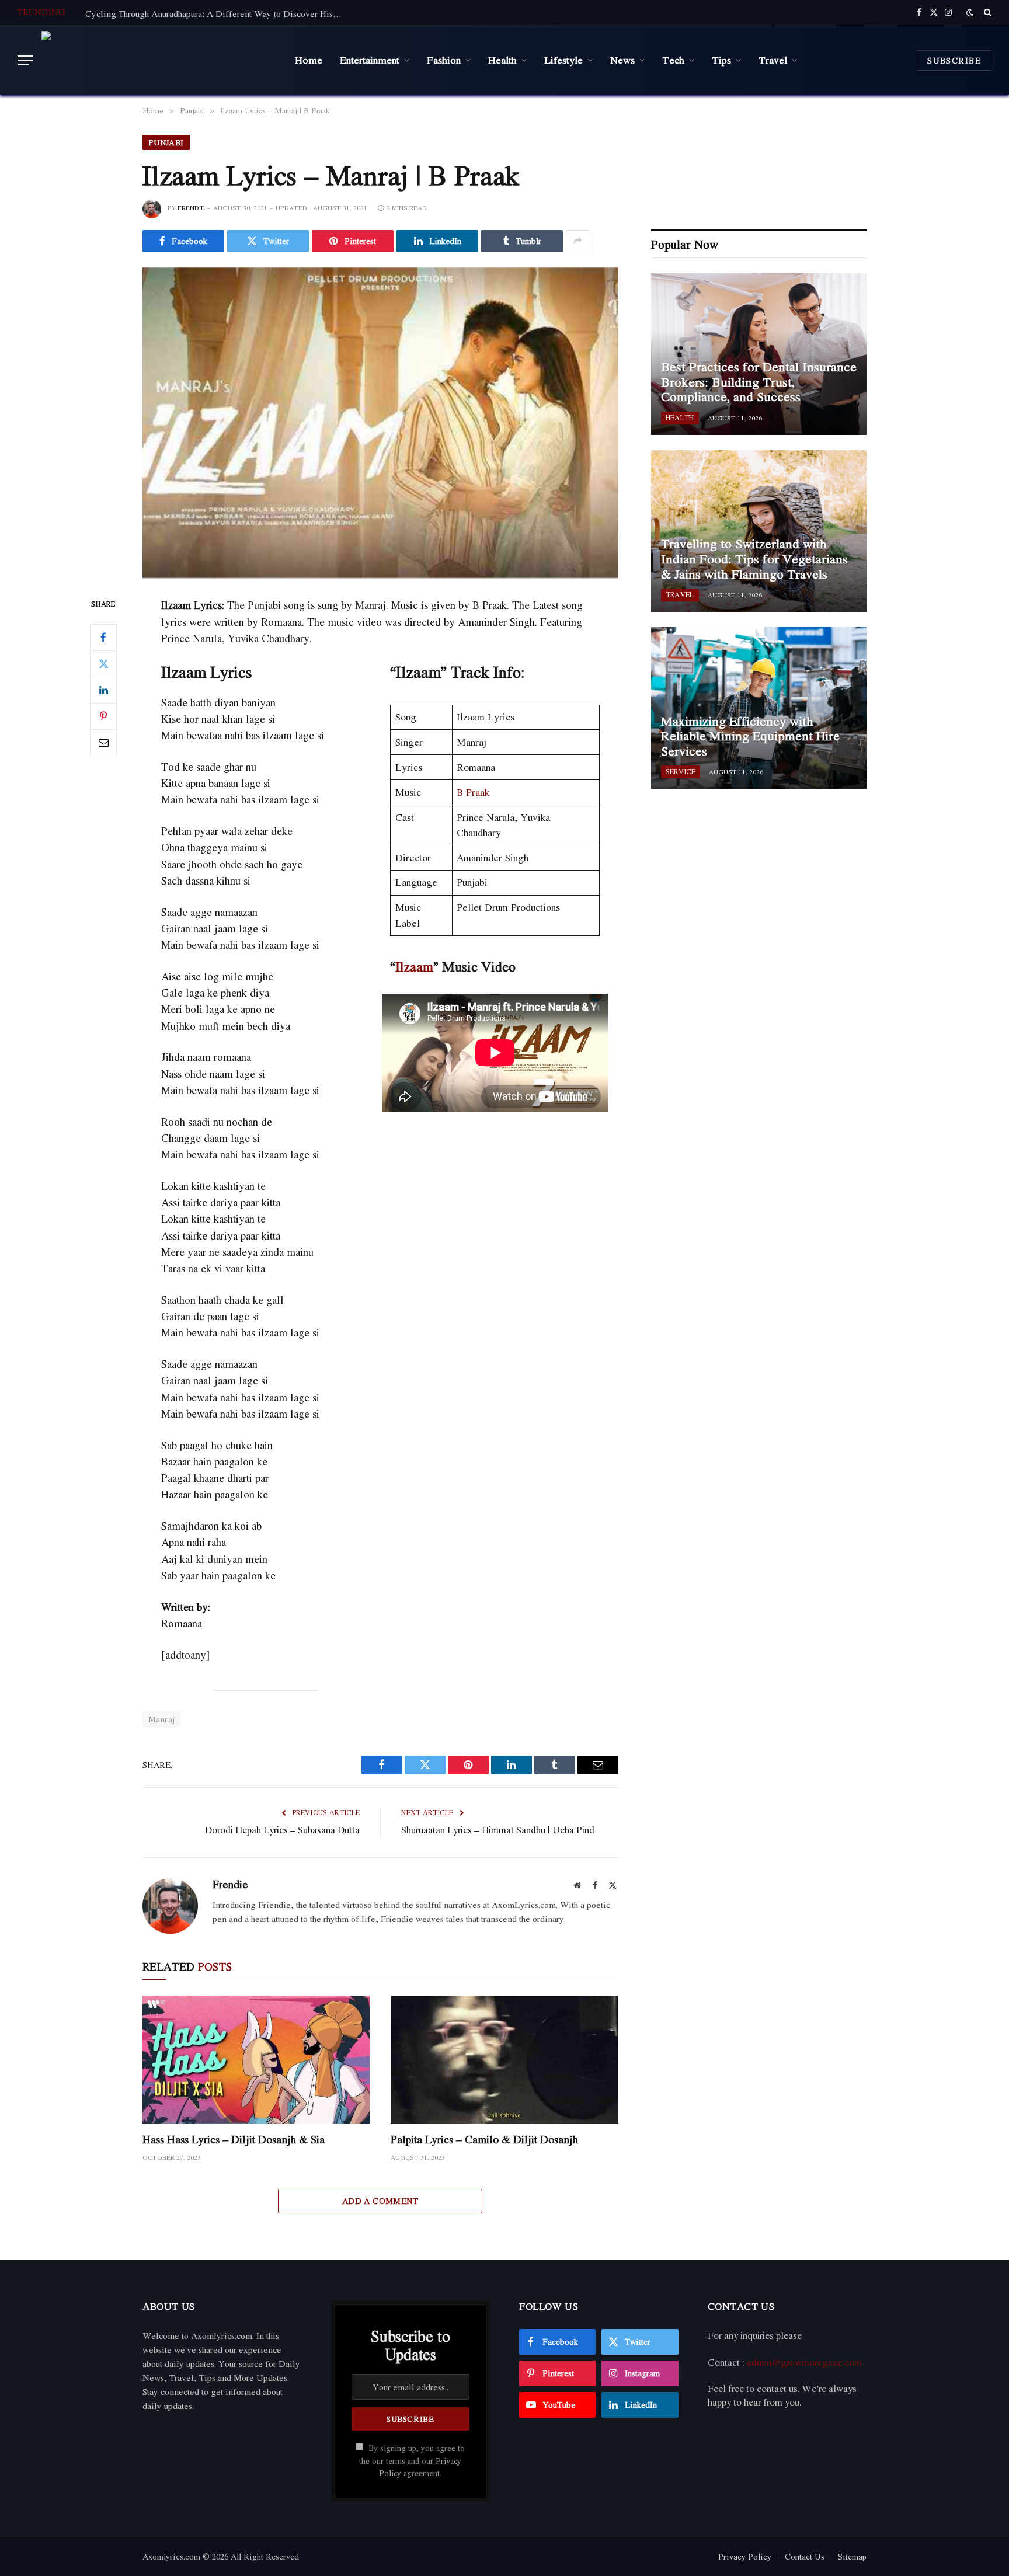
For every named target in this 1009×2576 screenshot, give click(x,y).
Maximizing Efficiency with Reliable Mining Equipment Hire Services (750, 737)
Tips (721, 60)
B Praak (473, 792)
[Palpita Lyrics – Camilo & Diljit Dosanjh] (504, 2060)
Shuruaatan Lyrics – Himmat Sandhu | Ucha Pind (498, 1830)
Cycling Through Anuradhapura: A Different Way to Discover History (216, 13)
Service (681, 772)
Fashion (444, 60)
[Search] (987, 12)
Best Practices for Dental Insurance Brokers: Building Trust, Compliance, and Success (759, 382)
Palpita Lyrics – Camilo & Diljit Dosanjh (484, 2140)
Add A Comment (380, 2201)
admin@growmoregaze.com (804, 2362)
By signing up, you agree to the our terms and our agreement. (412, 2461)
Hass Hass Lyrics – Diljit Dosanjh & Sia (234, 2140)
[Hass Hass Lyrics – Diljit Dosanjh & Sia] (256, 2060)
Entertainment (370, 60)
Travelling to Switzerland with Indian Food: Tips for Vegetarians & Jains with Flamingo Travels (754, 559)
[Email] (103, 743)
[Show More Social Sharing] (577, 241)
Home (309, 60)
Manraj (161, 1719)
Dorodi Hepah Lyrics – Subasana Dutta (282, 1830)
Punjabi (166, 142)
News (622, 60)
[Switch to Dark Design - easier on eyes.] (970, 13)
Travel (773, 60)
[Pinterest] (103, 716)
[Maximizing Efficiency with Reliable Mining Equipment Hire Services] (759, 708)
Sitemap (852, 2556)
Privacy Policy (745, 2556)
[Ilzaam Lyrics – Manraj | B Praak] (380, 423)
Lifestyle (563, 60)
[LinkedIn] (103, 690)
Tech (673, 60)
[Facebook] (103, 638)
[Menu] (25, 60)
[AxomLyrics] (159, 60)
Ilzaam (414, 966)
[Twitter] (103, 664)
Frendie (191, 208)
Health (502, 60)
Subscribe (954, 60)
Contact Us (805, 2556)
